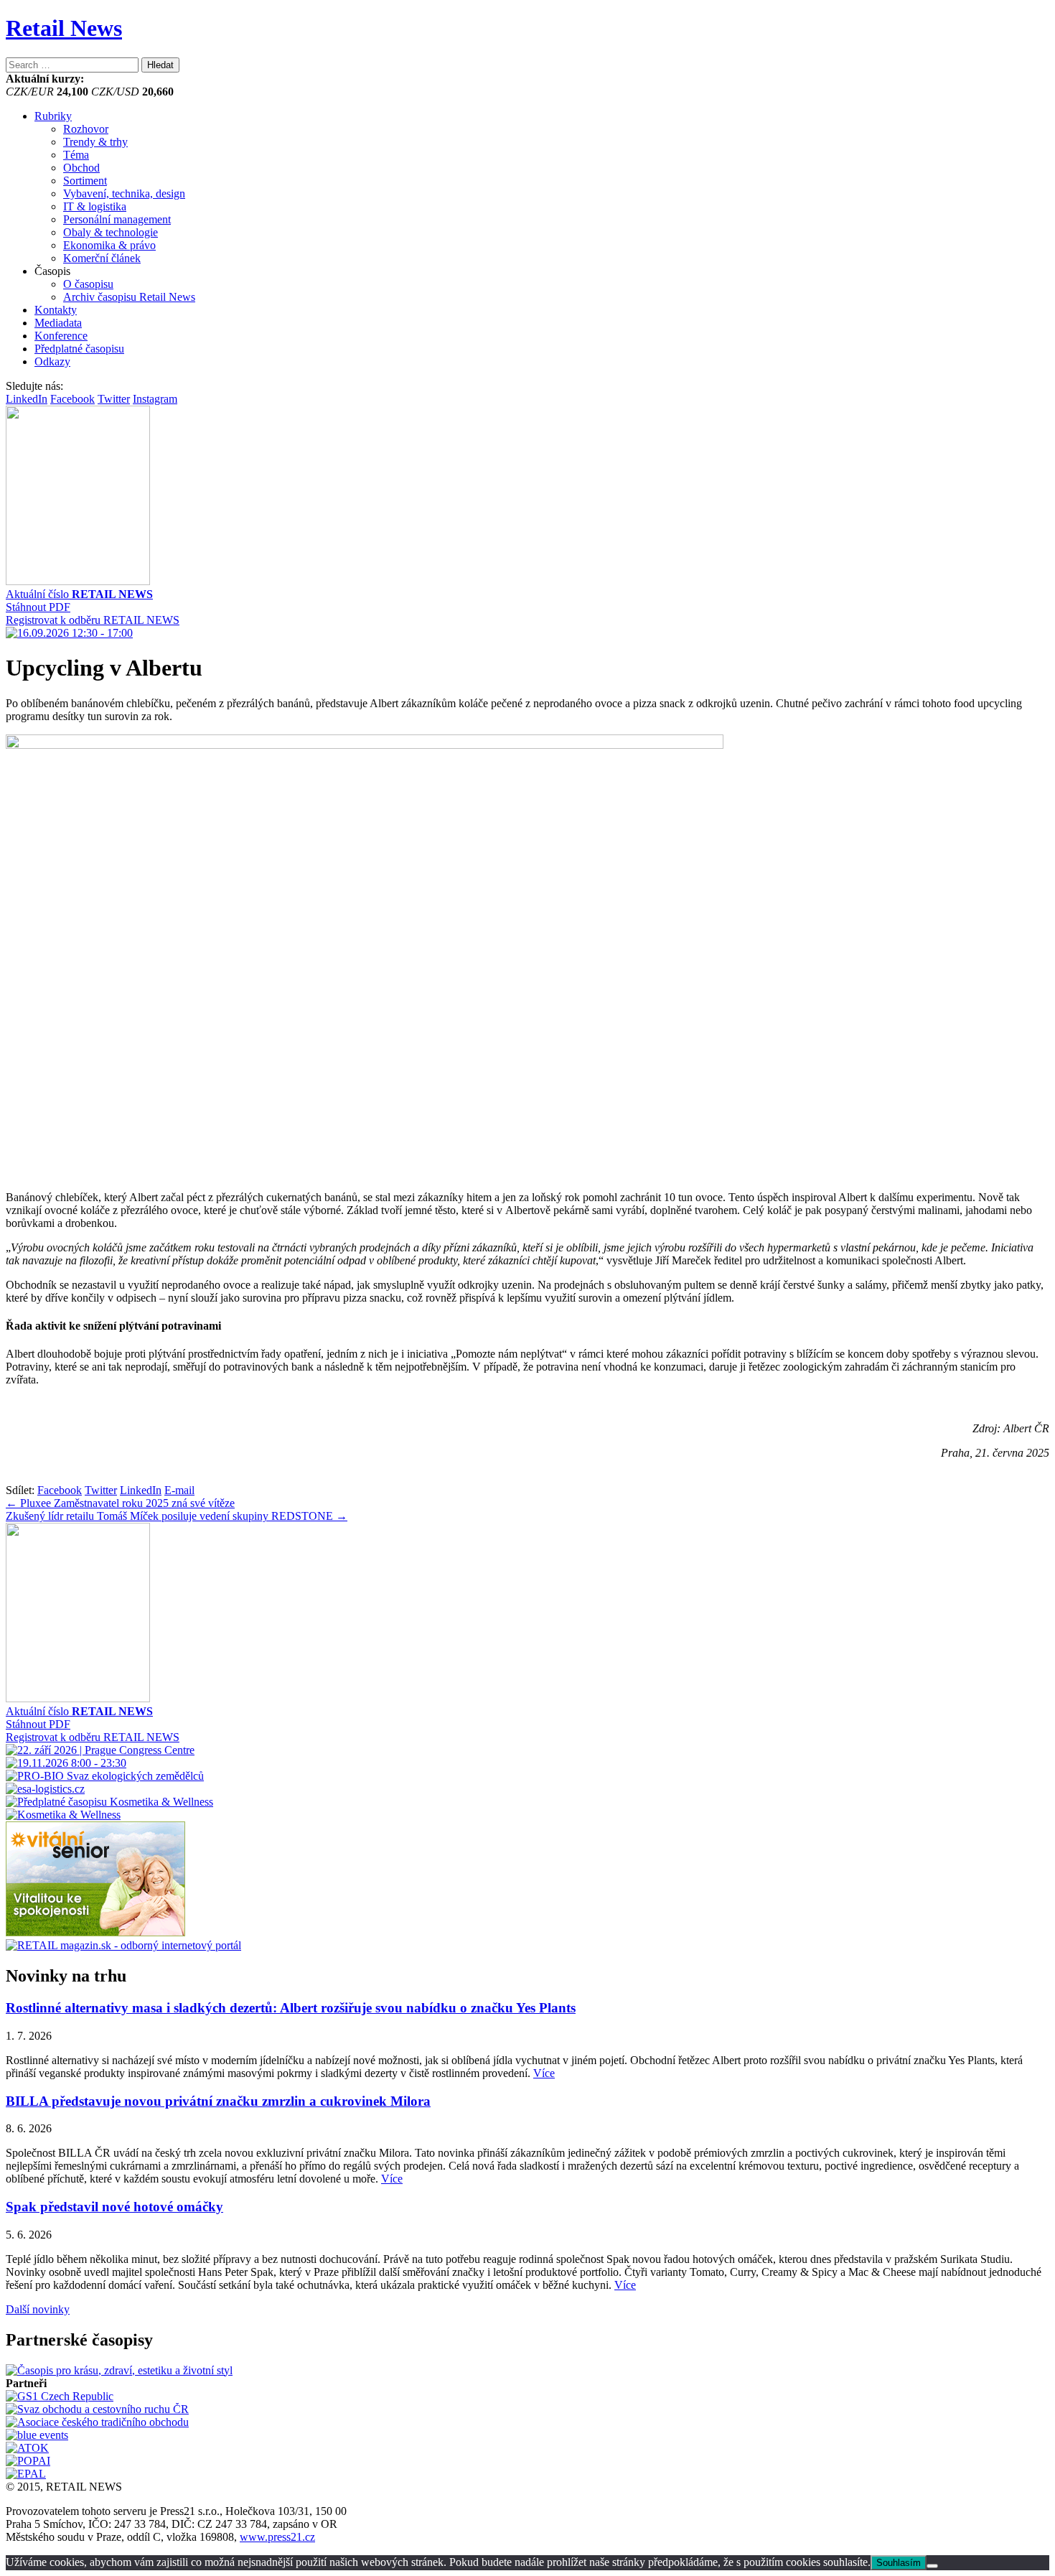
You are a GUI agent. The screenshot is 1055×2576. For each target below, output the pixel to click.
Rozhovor (86, 129)
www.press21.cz (277, 2537)
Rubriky (53, 116)
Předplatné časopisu (79, 349)
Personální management (117, 219)
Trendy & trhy (95, 142)
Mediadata (58, 323)
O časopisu (88, 284)
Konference (61, 336)
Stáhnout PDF (38, 607)
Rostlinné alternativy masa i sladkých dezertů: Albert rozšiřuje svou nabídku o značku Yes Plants (291, 2008)
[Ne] (932, 2566)
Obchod (81, 168)
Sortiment (85, 181)
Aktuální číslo (79, 594)
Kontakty (56, 310)
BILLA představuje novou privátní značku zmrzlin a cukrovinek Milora (218, 2101)
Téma (76, 155)
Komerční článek (102, 258)
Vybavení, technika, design (124, 193)
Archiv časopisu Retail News (129, 297)
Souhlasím (899, 2563)
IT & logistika (95, 206)
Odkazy (52, 361)
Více (544, 2073)
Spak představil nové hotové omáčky (114, 2207)
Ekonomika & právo (109, 245)
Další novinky (38, 2309)
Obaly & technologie (111, 232)
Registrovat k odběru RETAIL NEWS (93, 620)
